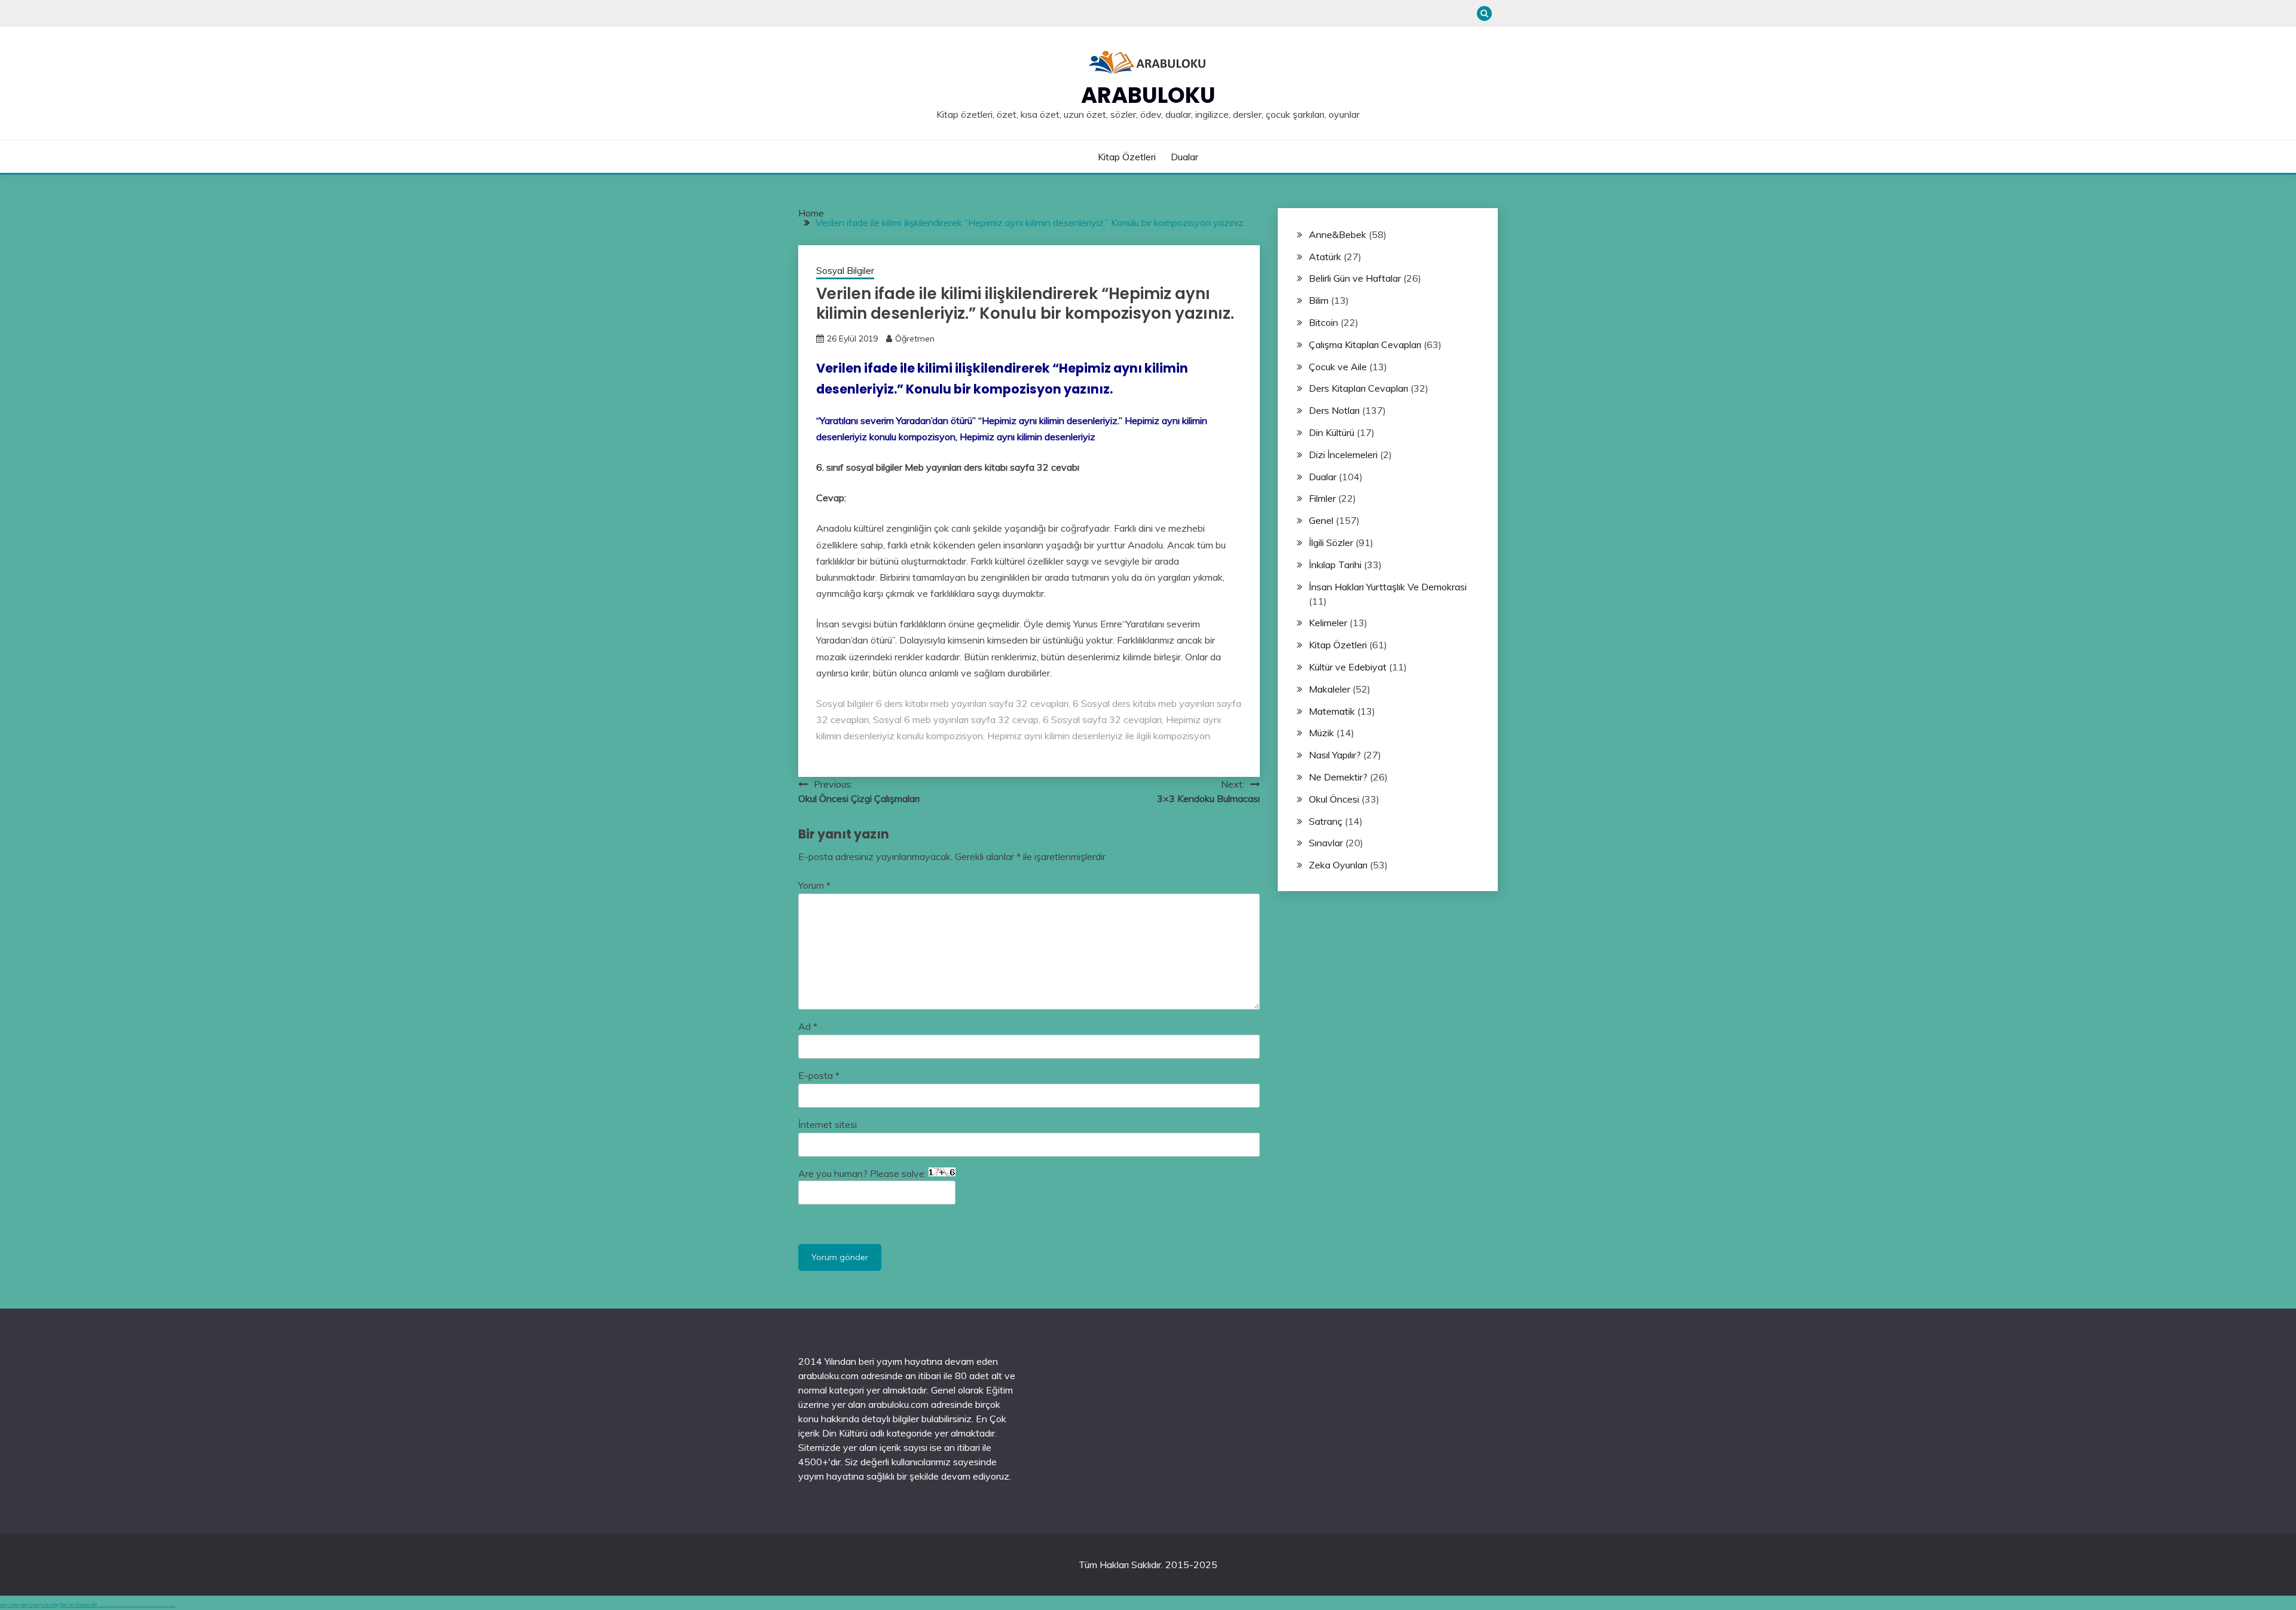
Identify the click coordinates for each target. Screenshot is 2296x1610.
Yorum (814, 885)
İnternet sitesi (828, 1124)
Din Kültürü (1332, 432)
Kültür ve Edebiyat (1348, 667)
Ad (808, 1026)
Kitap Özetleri (1127, 157)
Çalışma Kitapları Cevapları (1365, 344)
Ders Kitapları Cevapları (1358, 388)
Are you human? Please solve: (863, 1173)
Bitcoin (1323, 322)
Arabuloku (1148, 95)
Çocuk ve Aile (1338, 367)
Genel (1321, 520)
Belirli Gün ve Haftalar (1355, 278)
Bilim (1319, 300)
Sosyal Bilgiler (845, 271)
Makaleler (1329, 689)
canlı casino (112, 1606)
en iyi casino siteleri (104, 1606)
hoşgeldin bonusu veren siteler (124, 1606)
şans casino (151, 1606)
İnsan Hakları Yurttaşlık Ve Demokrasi (1388, 587)
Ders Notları (1334, 410)
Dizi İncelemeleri (1343, 455)
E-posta (819, 1075)
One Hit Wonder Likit (79, 1605)
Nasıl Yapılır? (1335, 755)
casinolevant (137, 1606)
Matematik (1332, 711)
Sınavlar (1326, 843)
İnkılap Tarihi (1335, 565)
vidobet (156, 1606)
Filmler (1322, 498)
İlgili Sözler (1331, 542)
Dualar (1184, 157)
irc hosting (50, 1605)
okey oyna (10, 1605)
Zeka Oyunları (1338, 865)
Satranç (1326, 821)
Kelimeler (1328, 623)
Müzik (1321, 733)
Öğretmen (915, 339)
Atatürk (1325, 257)
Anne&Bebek (1338, 234)
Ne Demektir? (1338, 777)
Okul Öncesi (1334, 799)
